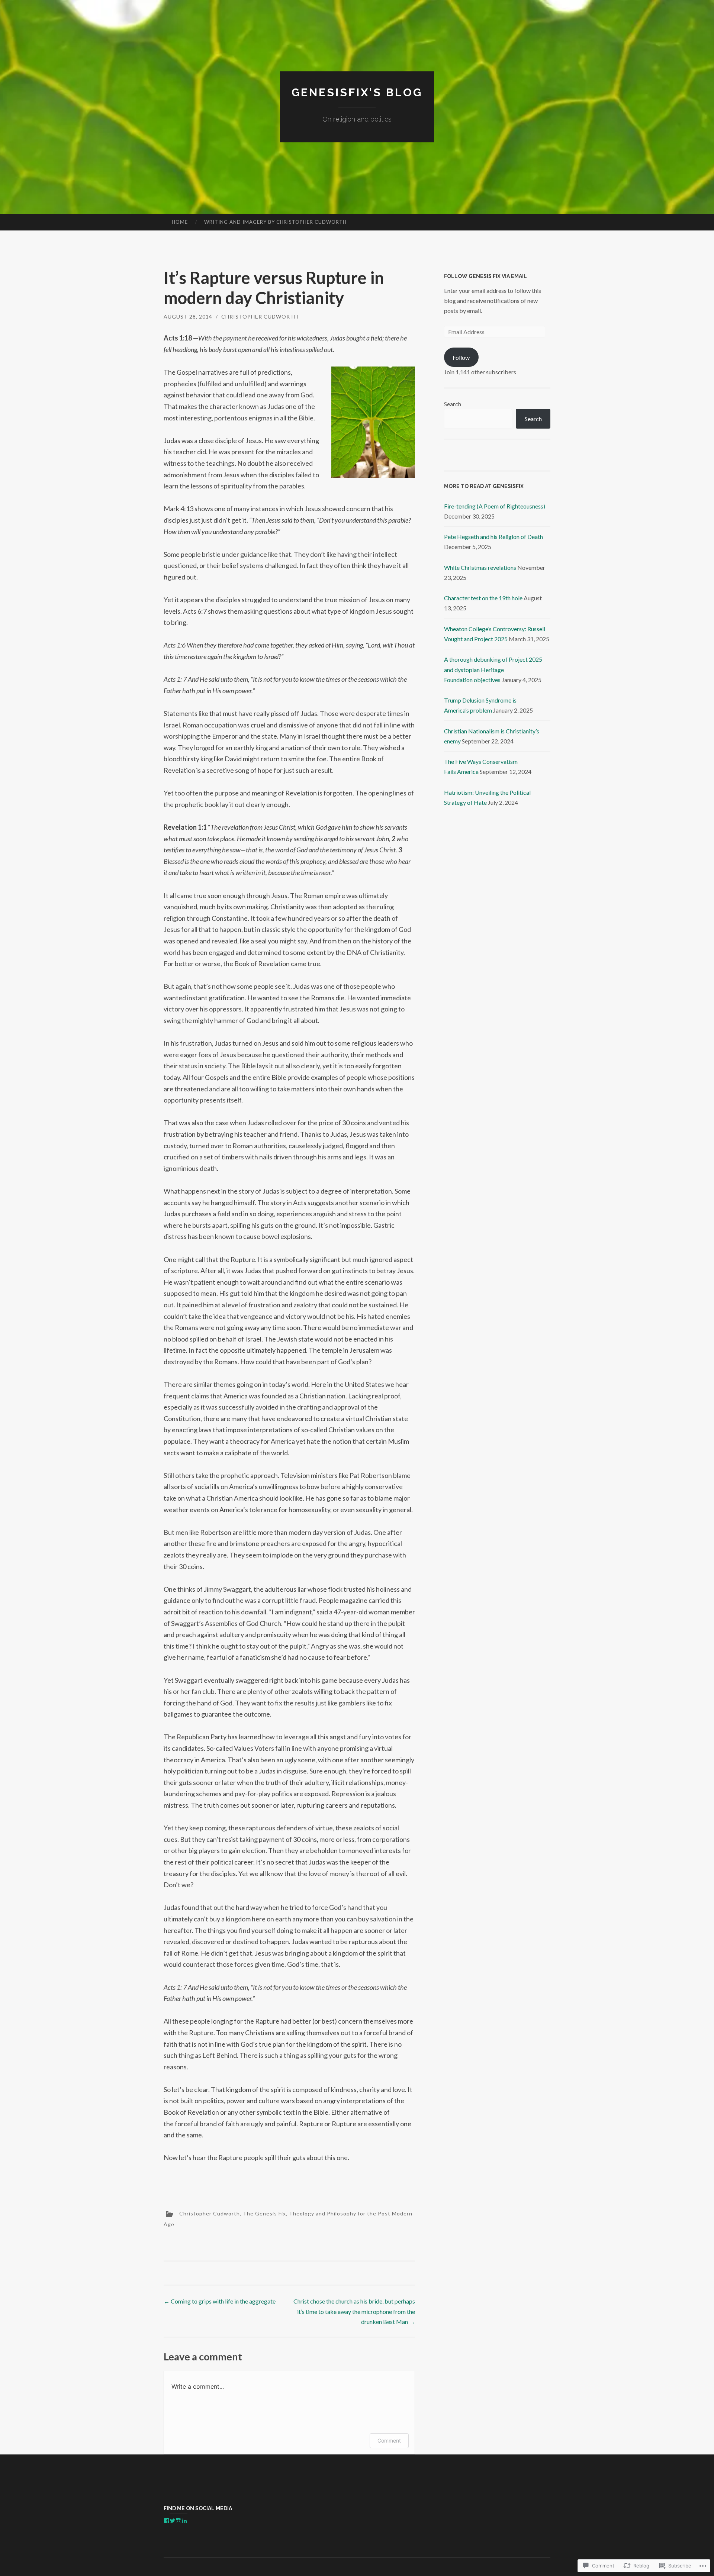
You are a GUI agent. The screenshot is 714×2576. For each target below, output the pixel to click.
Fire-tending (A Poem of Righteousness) (495, 506)
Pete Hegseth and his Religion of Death (493, 537)
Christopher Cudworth (260, 317)
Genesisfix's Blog (357, 92)
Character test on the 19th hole (483, 598)
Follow (461, 357)
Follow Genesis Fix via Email (485, 276)
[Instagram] (178, 2521)
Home (180, 222)
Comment (389, 2441)
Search (453, 404)
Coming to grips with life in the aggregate (220, 2301)
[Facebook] (167, 2521)
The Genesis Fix (264, 2213)
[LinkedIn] (184, 2521)
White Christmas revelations (480, 567)
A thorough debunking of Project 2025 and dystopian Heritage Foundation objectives (493, 669)
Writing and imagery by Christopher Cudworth (275, 222)
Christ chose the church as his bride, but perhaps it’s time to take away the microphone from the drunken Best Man (354, 2311)
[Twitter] (173, 2521)
